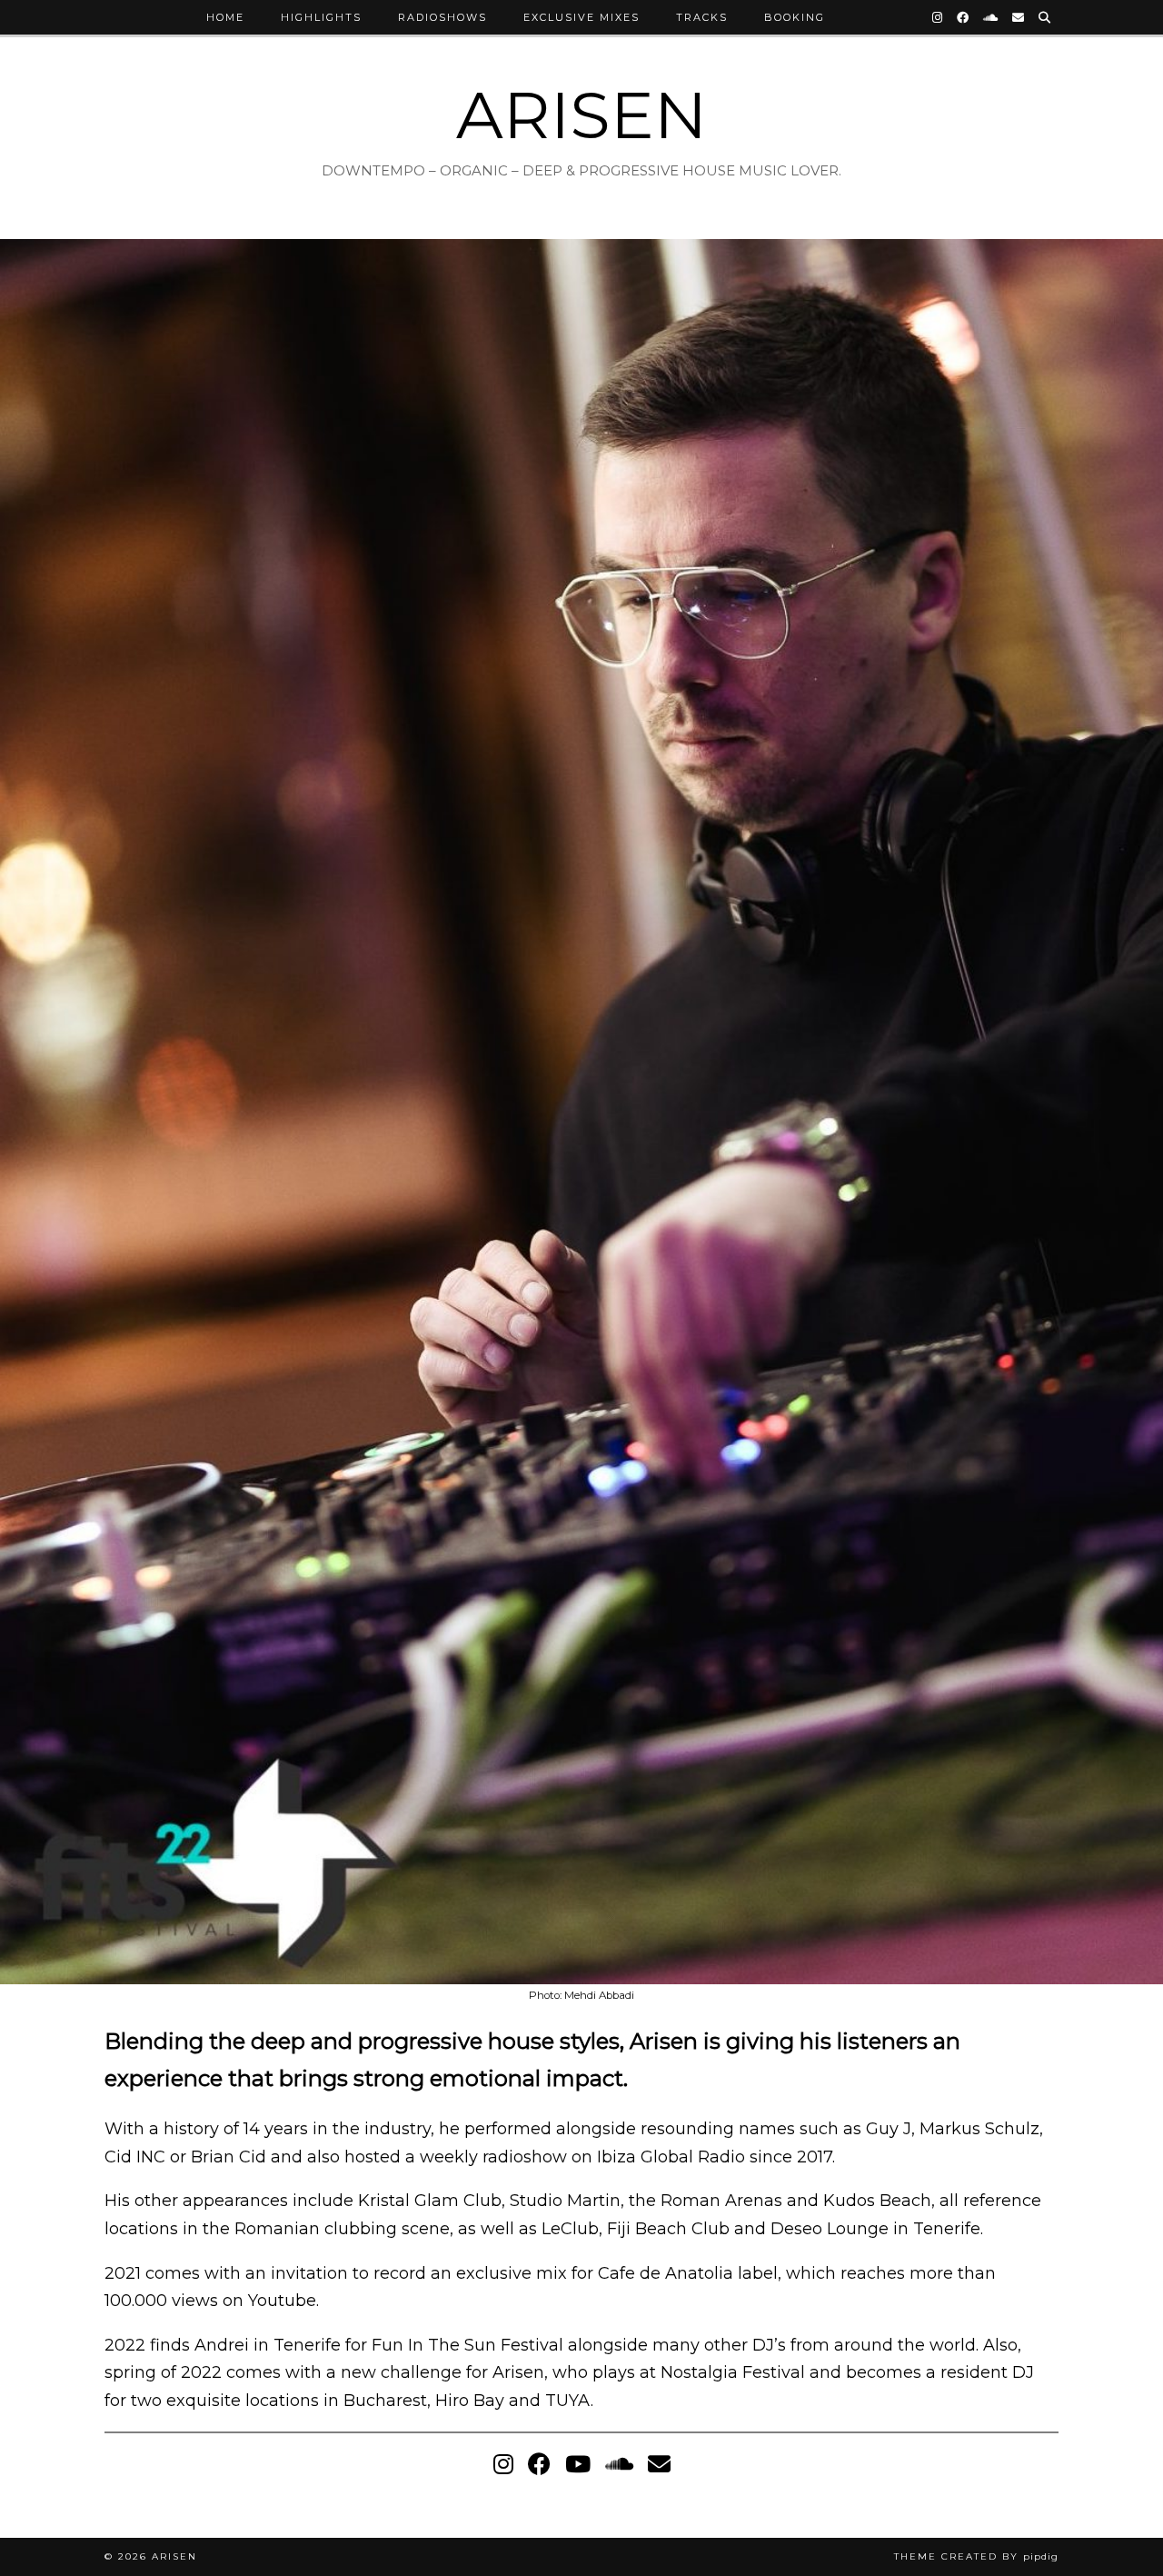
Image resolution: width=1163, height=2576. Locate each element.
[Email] (1019, 17)
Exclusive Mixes (581, 17)
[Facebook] (964, 17)
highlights (321, 17)
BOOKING (795, 17)
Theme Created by (976, 2556)
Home (225, 17)
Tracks (702, 17)
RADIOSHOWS (442, 17)
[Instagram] (938, 17)
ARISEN (581, 115)
